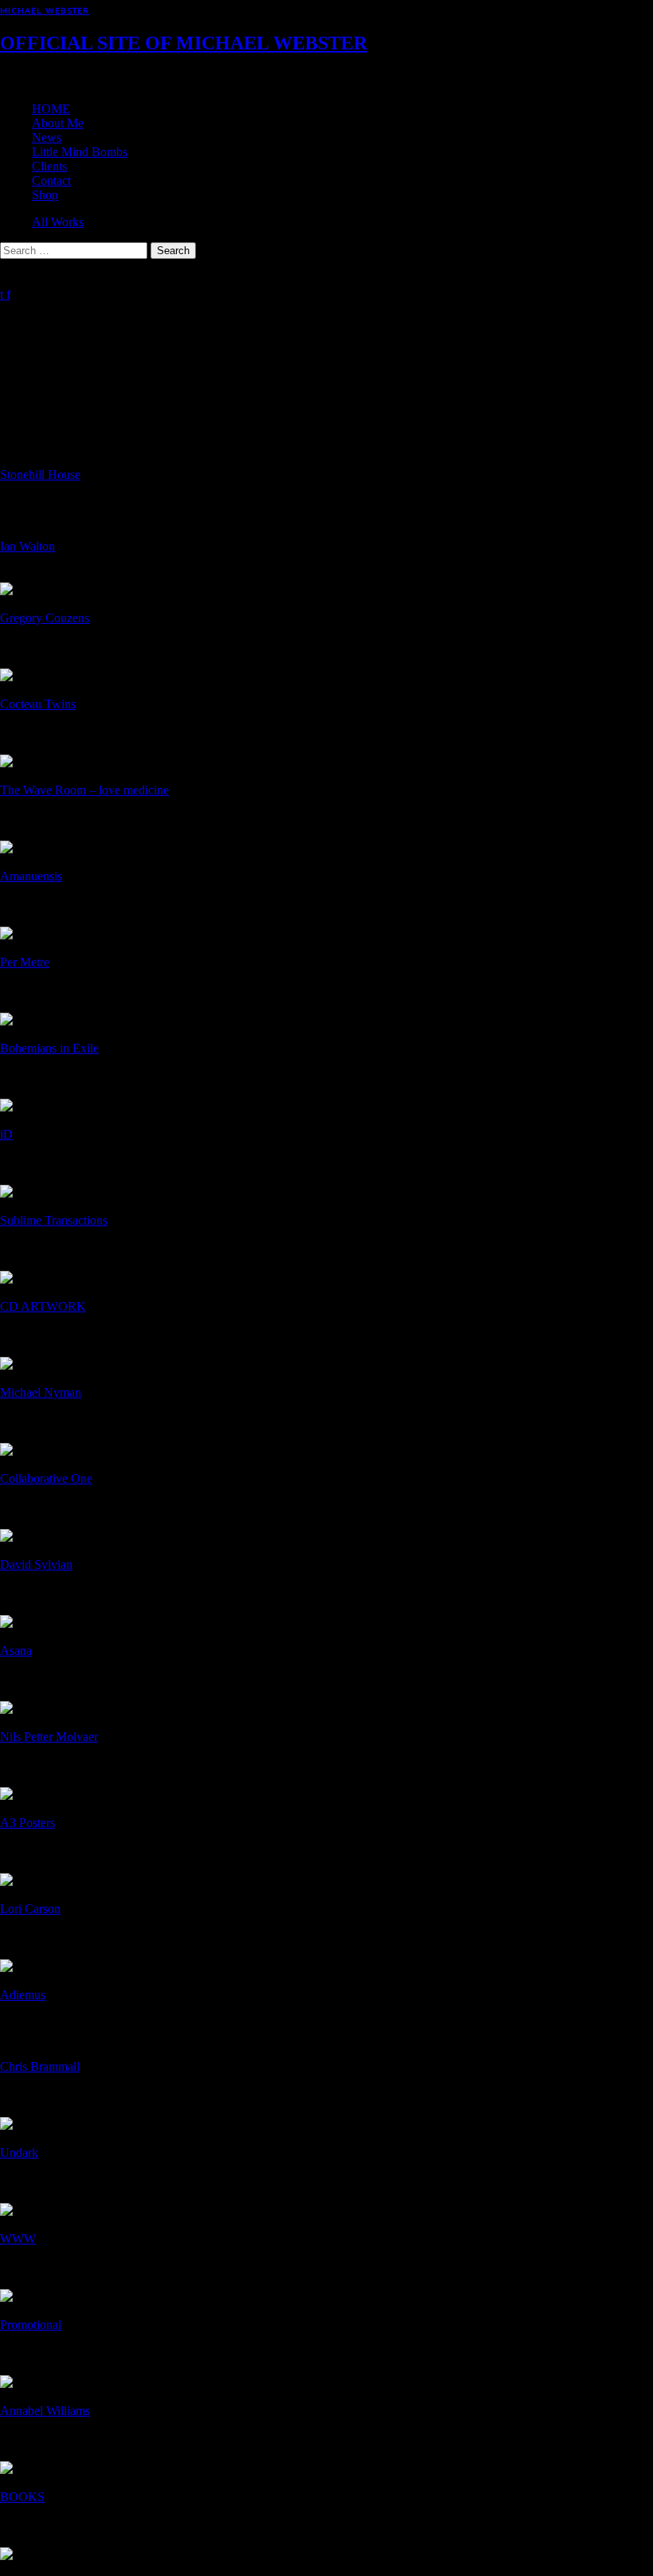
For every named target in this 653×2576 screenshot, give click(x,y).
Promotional (31, 2325)
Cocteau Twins (38, 704)
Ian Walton (27, 546)
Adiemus (23, 1995)
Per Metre (25, 962)
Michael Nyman (41, 1392)
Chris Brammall (40, 2066)
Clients (49, 166)
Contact (51, 180)
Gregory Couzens (45, 618)
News (47, 137)
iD (6, 1134)
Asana (16, 1651)
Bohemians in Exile (49, 1048)
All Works (58, 222)
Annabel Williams (45, 2411)
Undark (19, 2153)
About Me (58, 123)
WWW (18, 2239)
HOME (51, 109)
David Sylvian (36, 1564)
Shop (45, 195)
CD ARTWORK (43, 1306)
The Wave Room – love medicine (84, 790)
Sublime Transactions (54, 1220)
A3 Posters (27, 1823)
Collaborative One (46, 1478)
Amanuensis (31, 876)
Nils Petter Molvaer (49, 1737)
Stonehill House (40, 474)
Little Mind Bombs (80, 152)
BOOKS (22, 2497)
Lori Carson (30, 1909)
